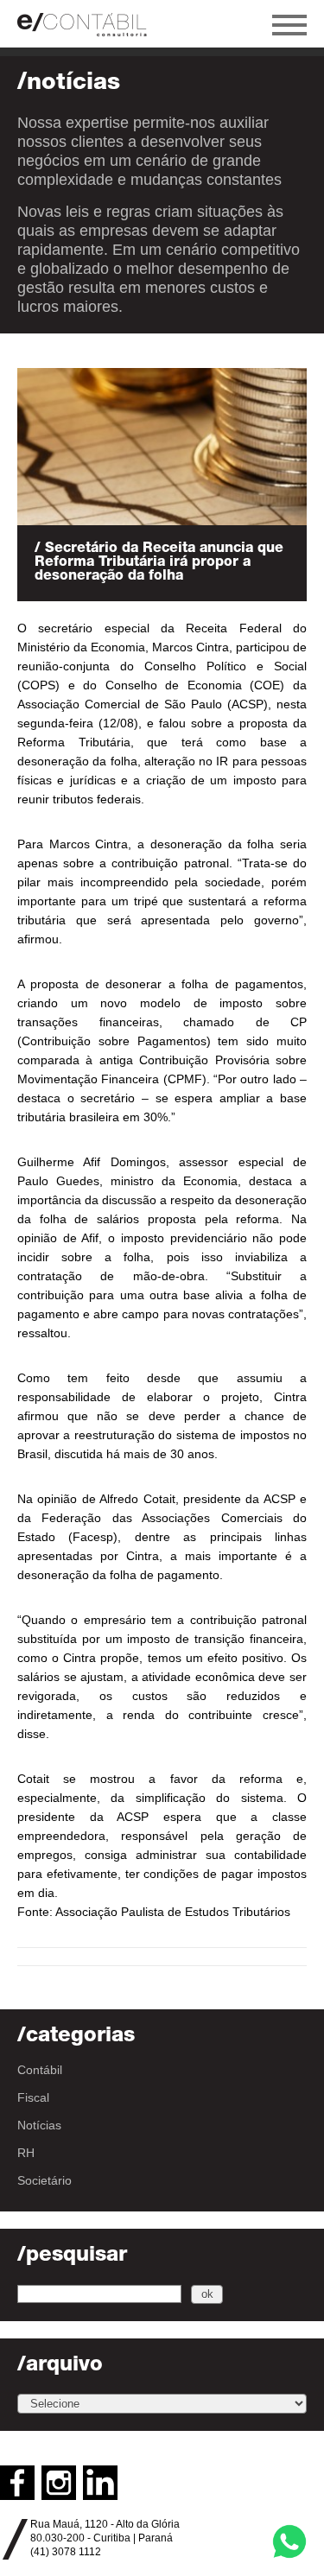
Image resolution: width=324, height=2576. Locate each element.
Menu (289, 25)
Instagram (59, 2483)
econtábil (91, 24)
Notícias (39, 2125)
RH (26, 2153)
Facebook (17, 2483)
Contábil (40, 2070)
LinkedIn (100, 2483)
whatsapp (289, 2541)
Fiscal (33, 2097)
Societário (44, 2180)
